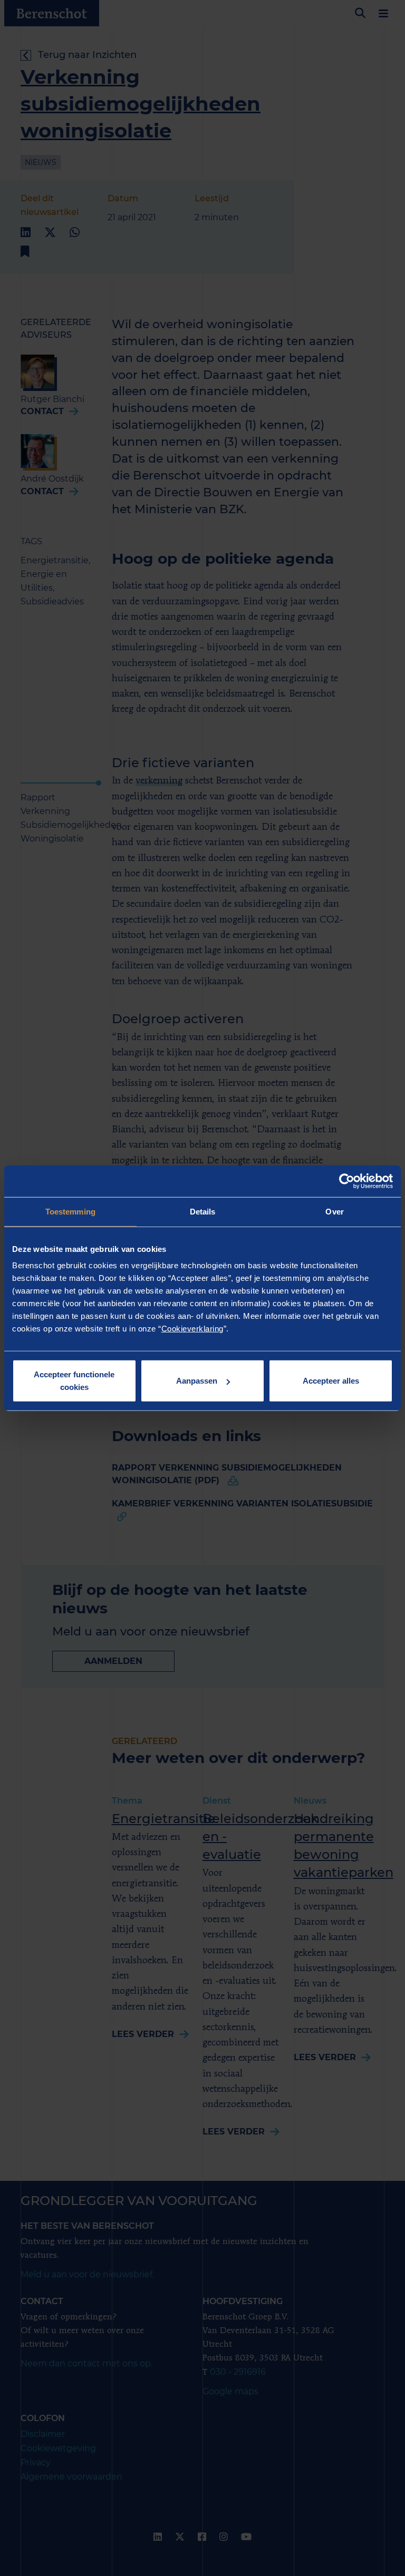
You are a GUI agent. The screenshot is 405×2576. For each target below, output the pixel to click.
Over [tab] (334, 1211)
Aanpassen (197, 1381)
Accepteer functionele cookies (74, 1381)
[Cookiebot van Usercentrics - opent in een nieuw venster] (347, 1181)
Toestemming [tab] (70, 1211)
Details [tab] (203, 1211)
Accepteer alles (331, 1381)
